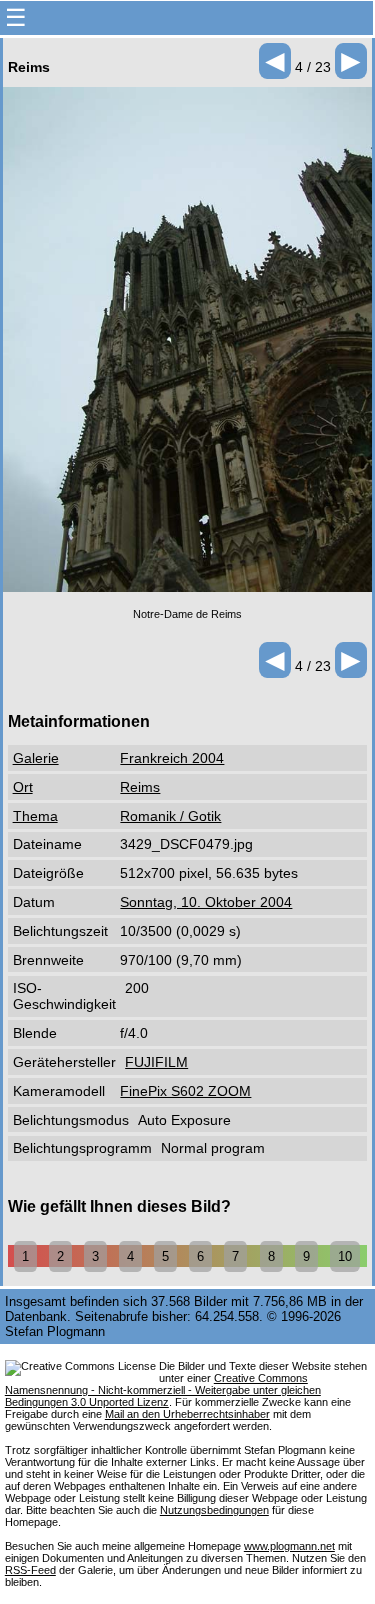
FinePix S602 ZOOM (185, 1091)
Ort (23, 787)
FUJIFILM (156, 1062)
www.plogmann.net (289, 1546)
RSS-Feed (30, 1570)
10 (345, 1256)
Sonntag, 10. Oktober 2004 (206, 902)
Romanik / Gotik (170, 816)
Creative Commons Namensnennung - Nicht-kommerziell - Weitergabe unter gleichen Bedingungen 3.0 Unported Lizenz (163, 1390)
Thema (35, 816)
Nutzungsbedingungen (214, 1510)
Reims (140, 787)
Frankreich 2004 (172, 758)
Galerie (36, 758)
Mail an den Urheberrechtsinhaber (187, 1414)
